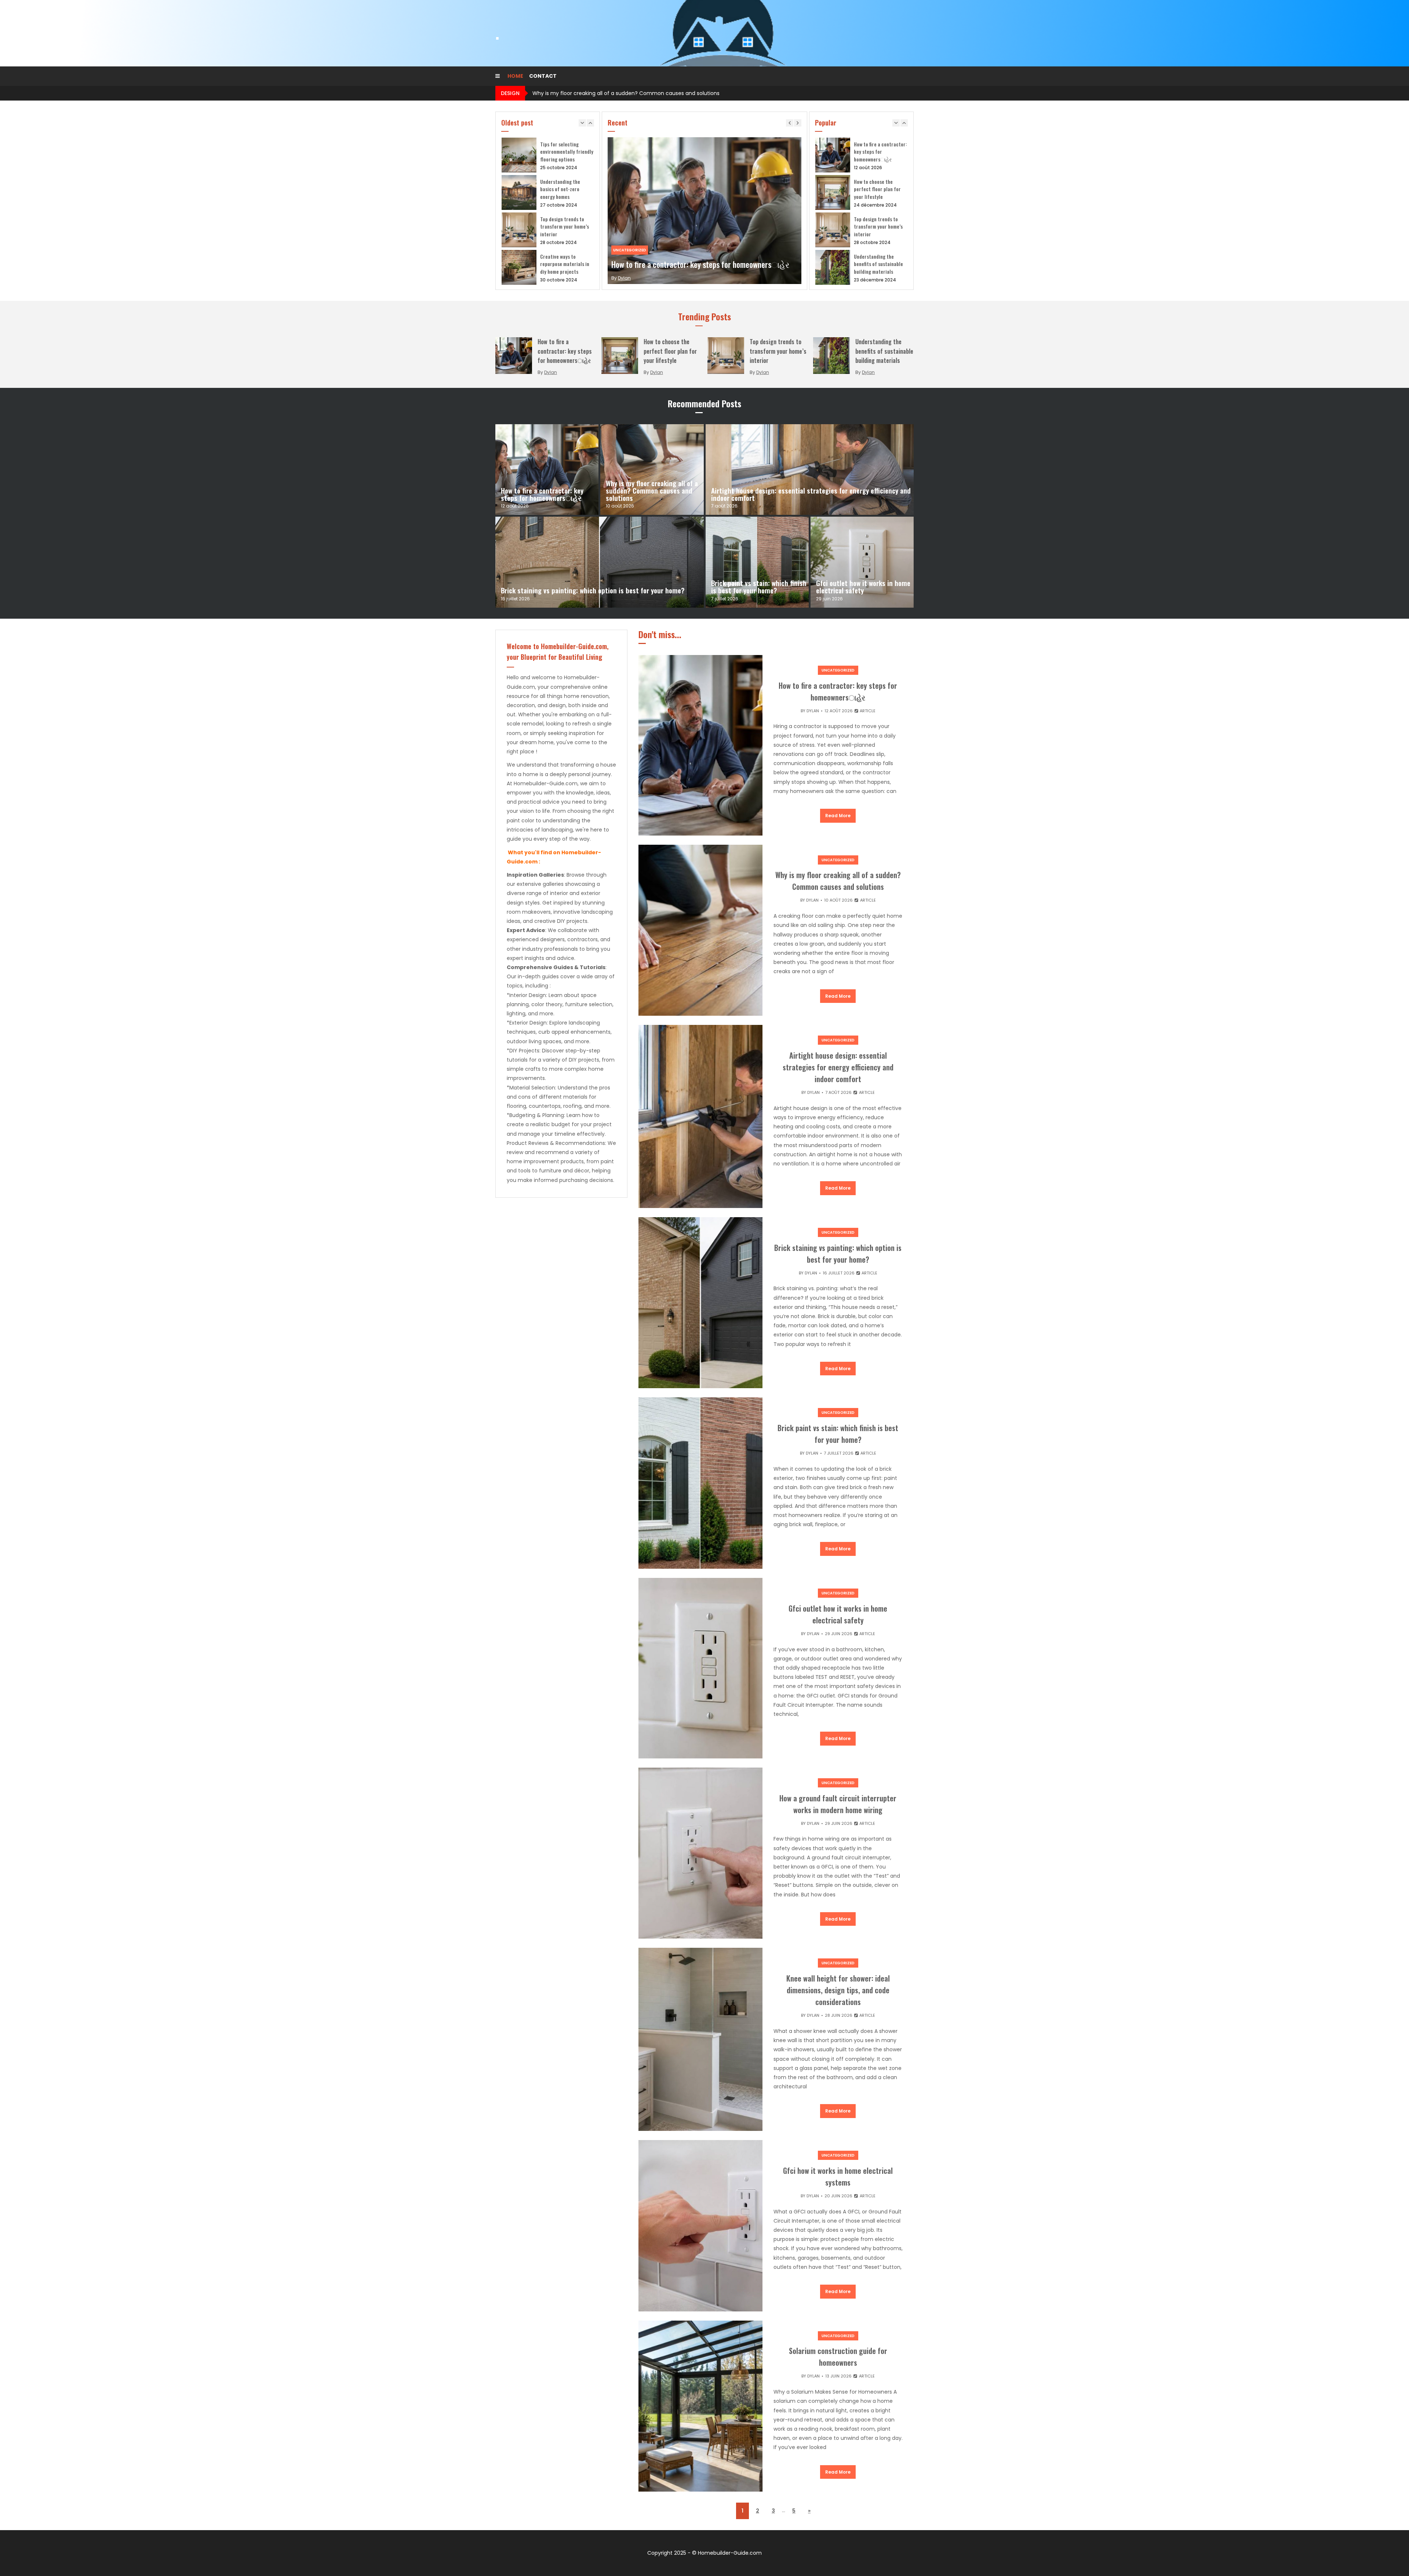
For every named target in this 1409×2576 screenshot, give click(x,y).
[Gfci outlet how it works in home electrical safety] (862, 562)
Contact (543, 76)
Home (515, 76)
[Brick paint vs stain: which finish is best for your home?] (757, 562)
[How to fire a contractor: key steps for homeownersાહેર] (547, 470)
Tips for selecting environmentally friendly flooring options (567, 152)
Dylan (624, 278)
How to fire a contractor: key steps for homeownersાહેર (700, 264)
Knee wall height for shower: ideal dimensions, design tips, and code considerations (838, 1990)
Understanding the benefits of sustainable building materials (878, 264)
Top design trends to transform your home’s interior (565, 226)
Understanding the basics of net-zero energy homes (560, 189)
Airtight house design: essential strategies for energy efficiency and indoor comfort (640, 93)
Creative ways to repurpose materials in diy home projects (565, 264)
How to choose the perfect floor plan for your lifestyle (877, 189)
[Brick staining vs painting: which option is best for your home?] (600, 562)
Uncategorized (630, 250)
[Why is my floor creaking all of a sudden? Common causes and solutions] (652, 470)
